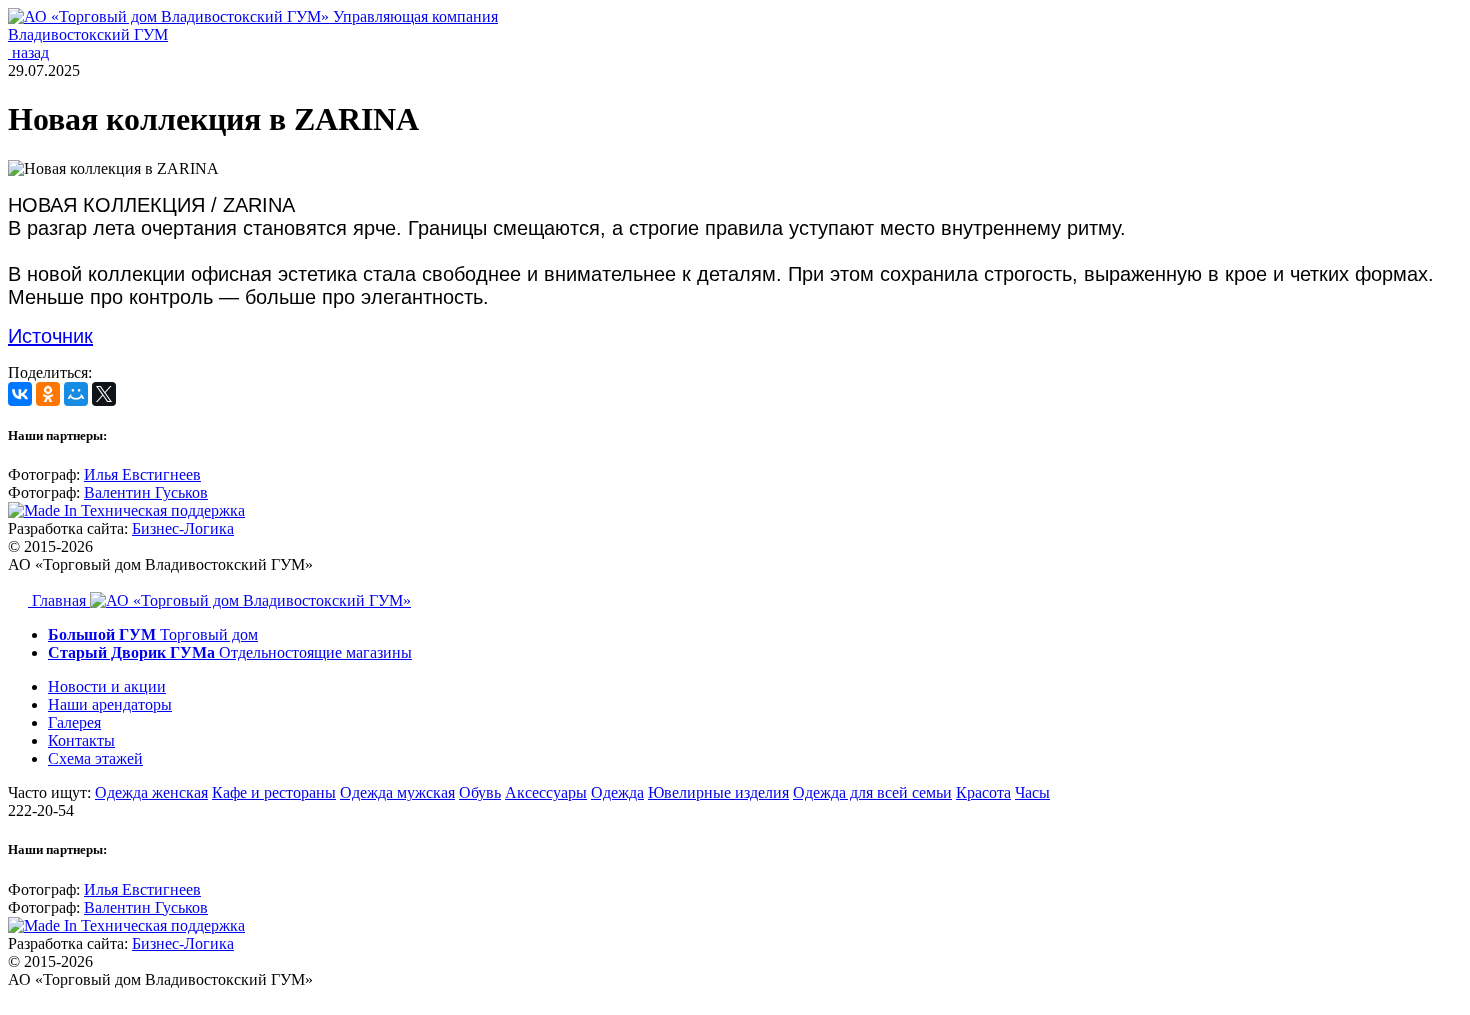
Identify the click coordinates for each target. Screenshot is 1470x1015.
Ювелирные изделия (718, 792)
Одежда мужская (397, 792)
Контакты (81, 740)
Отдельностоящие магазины (230, 652)
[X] (104, 394)
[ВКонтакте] (20, 394)
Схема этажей (95, 758)
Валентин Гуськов (146, 492)
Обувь (480, 792)
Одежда (617, 792)
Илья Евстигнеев (142, 474)
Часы (1032, 792)
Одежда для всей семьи (872, 792)
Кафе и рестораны (274, 792)
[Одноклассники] (48, 394)
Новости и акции (107, 686)
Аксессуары (546, 792)
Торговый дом (153, 634)
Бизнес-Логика (183, 528)
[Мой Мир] (76, 394)
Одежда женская (151, 792)
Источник (50, 336)
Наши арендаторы (110, 704)
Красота (983, 792)
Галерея (74, 722)
